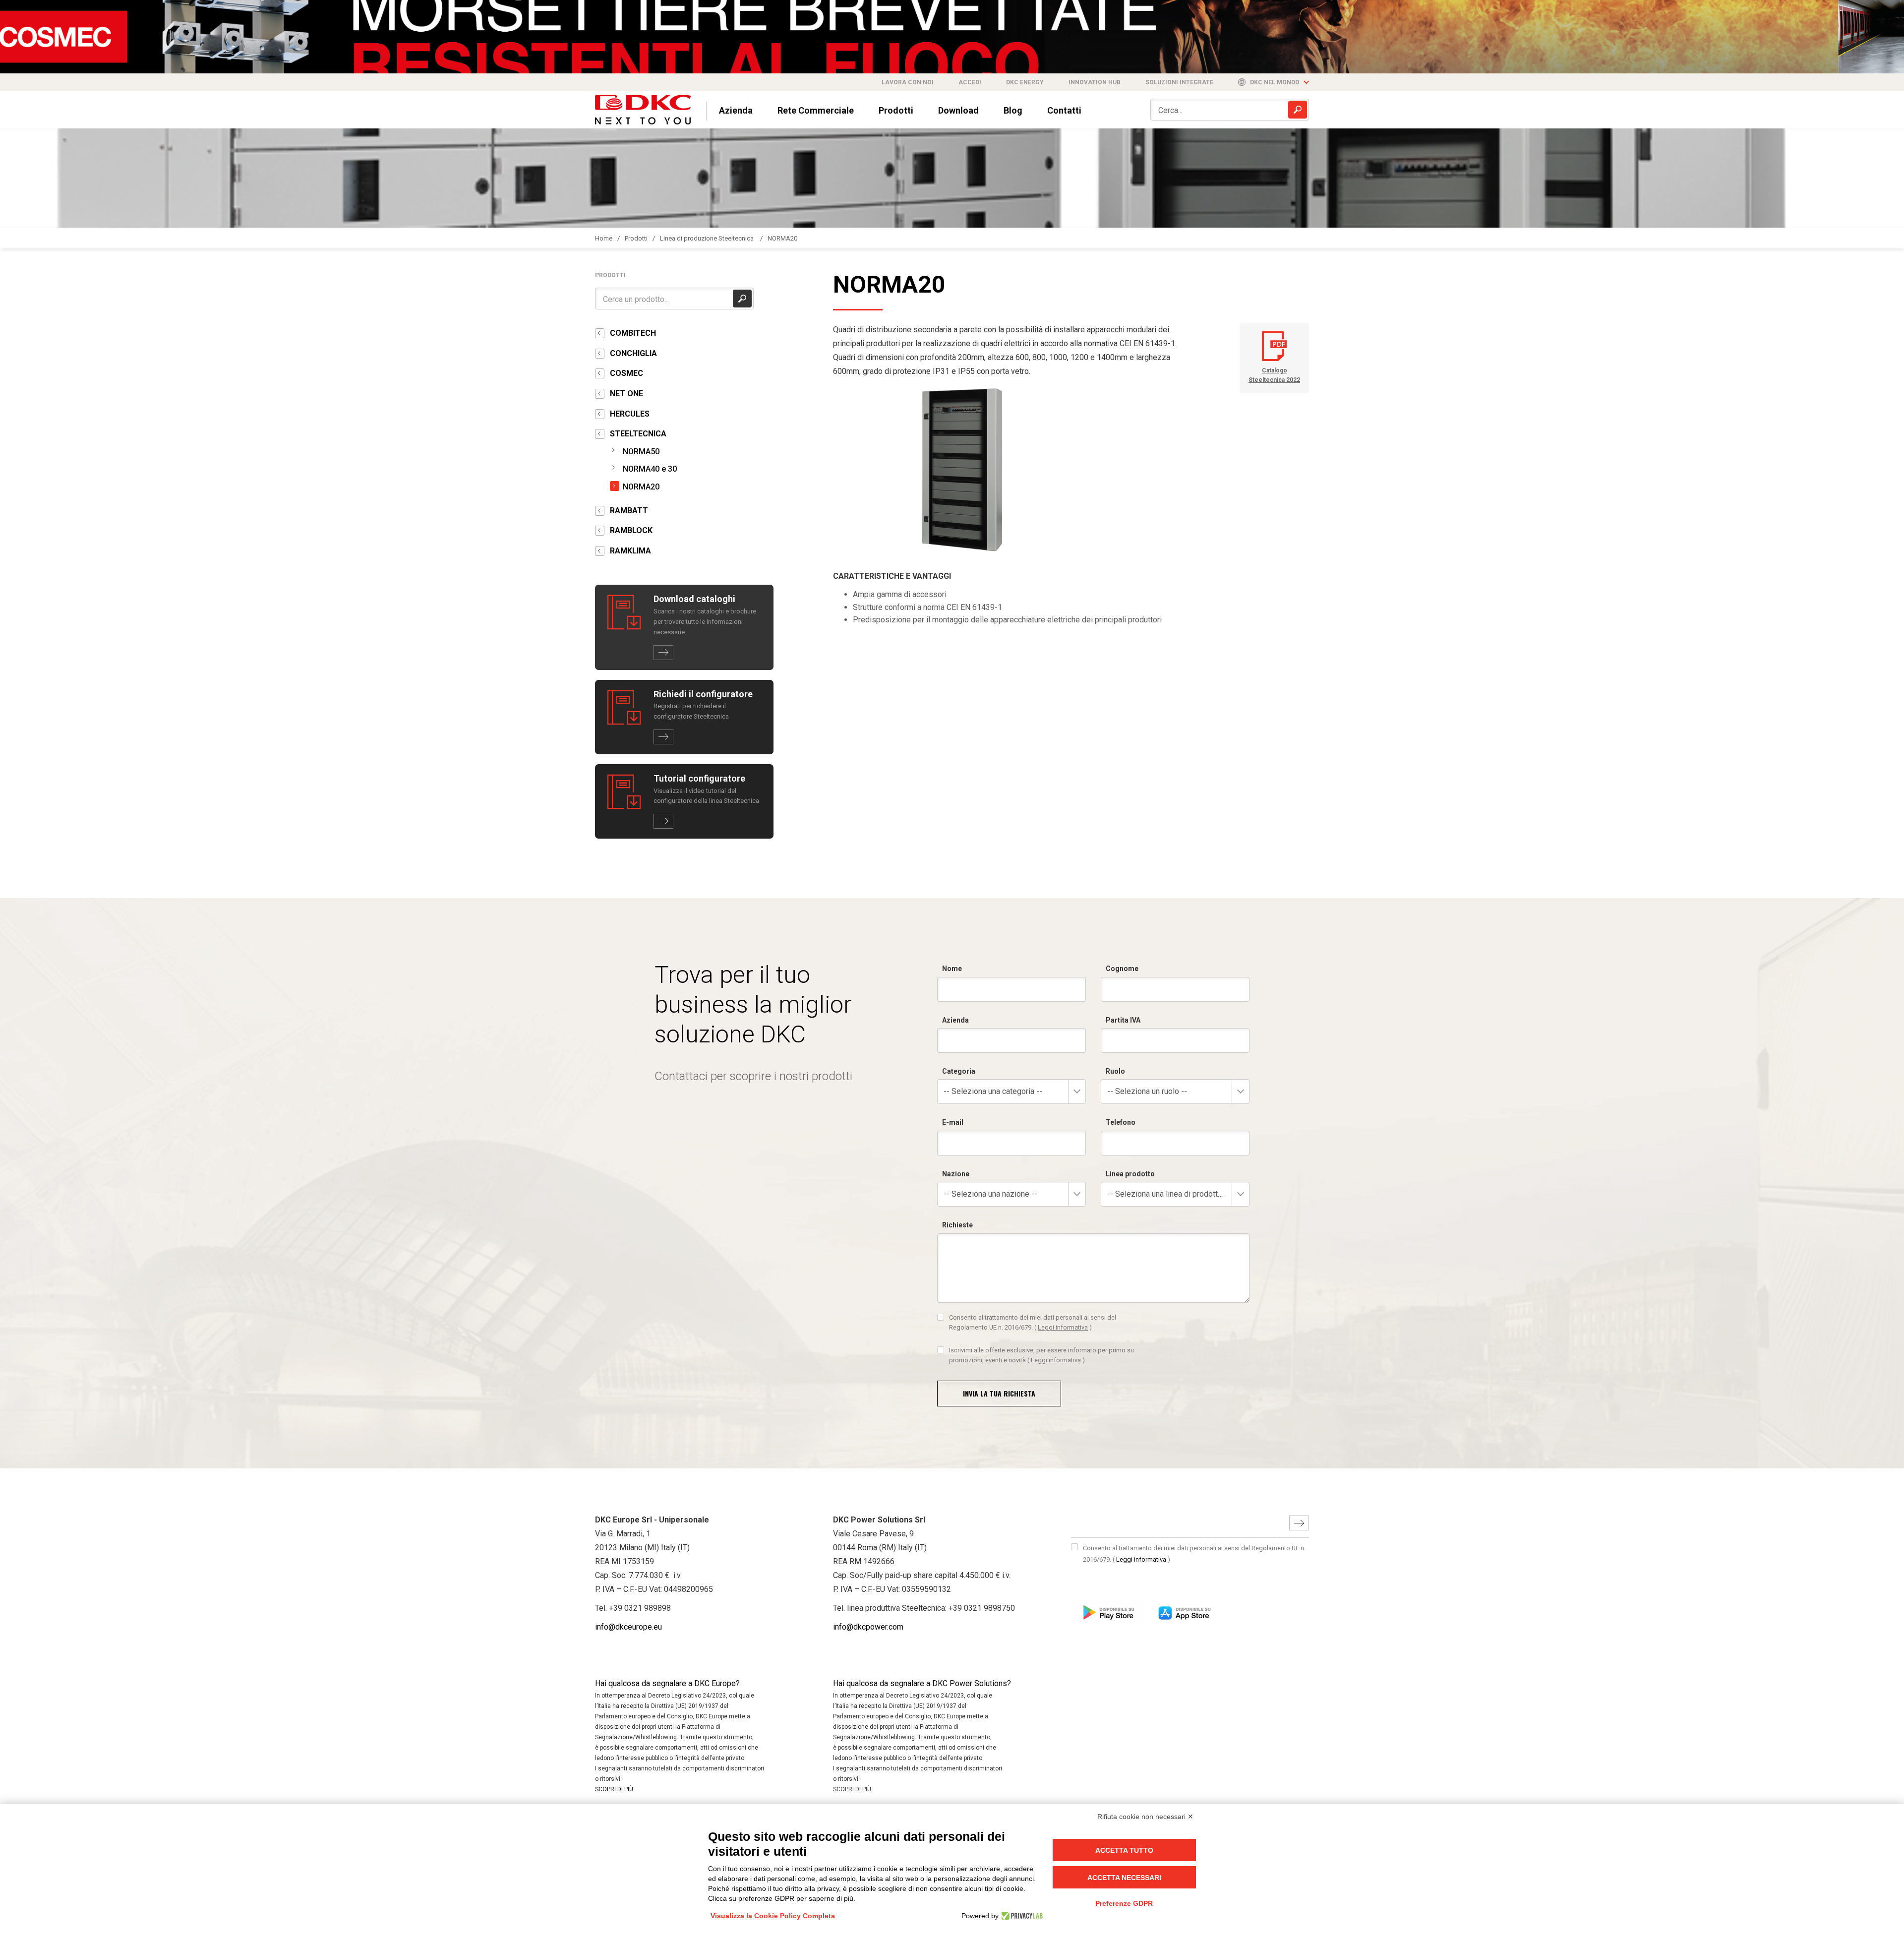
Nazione (956, 1174)
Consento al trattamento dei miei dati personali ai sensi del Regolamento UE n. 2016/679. (1033, 1322)
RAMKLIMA (630, 551)
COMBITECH (633, 333)
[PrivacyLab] (1021, 1916)
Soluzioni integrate (1179, 82)
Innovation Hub (1095, 82)
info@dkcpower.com (868, 1627)
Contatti (1064, 110)
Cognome (1122, 969)
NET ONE (626, 394)
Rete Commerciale (816, 110)
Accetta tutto (1124, 1850)
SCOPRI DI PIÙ (614, 1789)
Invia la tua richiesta (999, 1393)
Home (604, 238)
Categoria (959, 1071)
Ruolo (1115, 1071)
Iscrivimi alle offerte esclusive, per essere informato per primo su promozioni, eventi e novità (1041, 1355)
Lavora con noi (908, 82)
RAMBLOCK (631, 530)
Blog (1013, 110)
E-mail (953, 1122)
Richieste (957, 1225)
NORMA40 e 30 (650, 469)
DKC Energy (1025, 82)
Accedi (970, 82)
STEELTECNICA (638, 434)
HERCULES (630, 414)
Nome (952, 969)
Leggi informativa (1063, 1327)
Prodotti (896, 110)
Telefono (1121, 1122)
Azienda (736, 110)
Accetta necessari (1124, 1878)
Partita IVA (1123, 1020)
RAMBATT (629, 511)
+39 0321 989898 (640, 1608)
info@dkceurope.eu (628, 1627)
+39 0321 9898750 (982, 1608)
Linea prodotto (1130, 1174)
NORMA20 (782, 238)
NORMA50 (641, 452)
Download (958, 110)
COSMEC (626, 373)
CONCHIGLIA (633, 353)
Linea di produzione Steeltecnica (708, 238)
